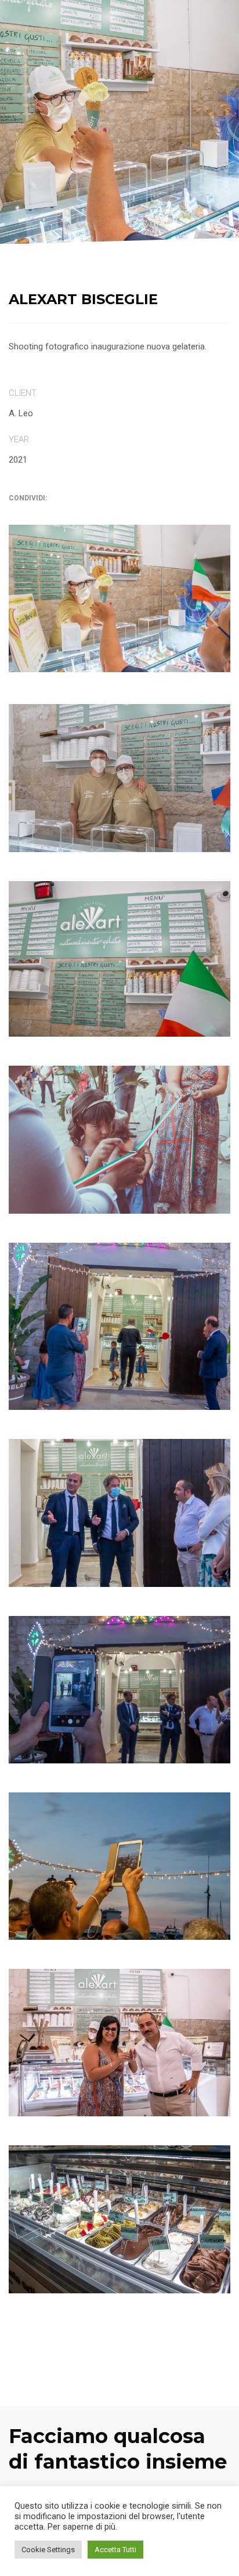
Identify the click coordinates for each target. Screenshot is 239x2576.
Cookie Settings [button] (48, 2550)
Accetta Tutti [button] (115, 2550)
